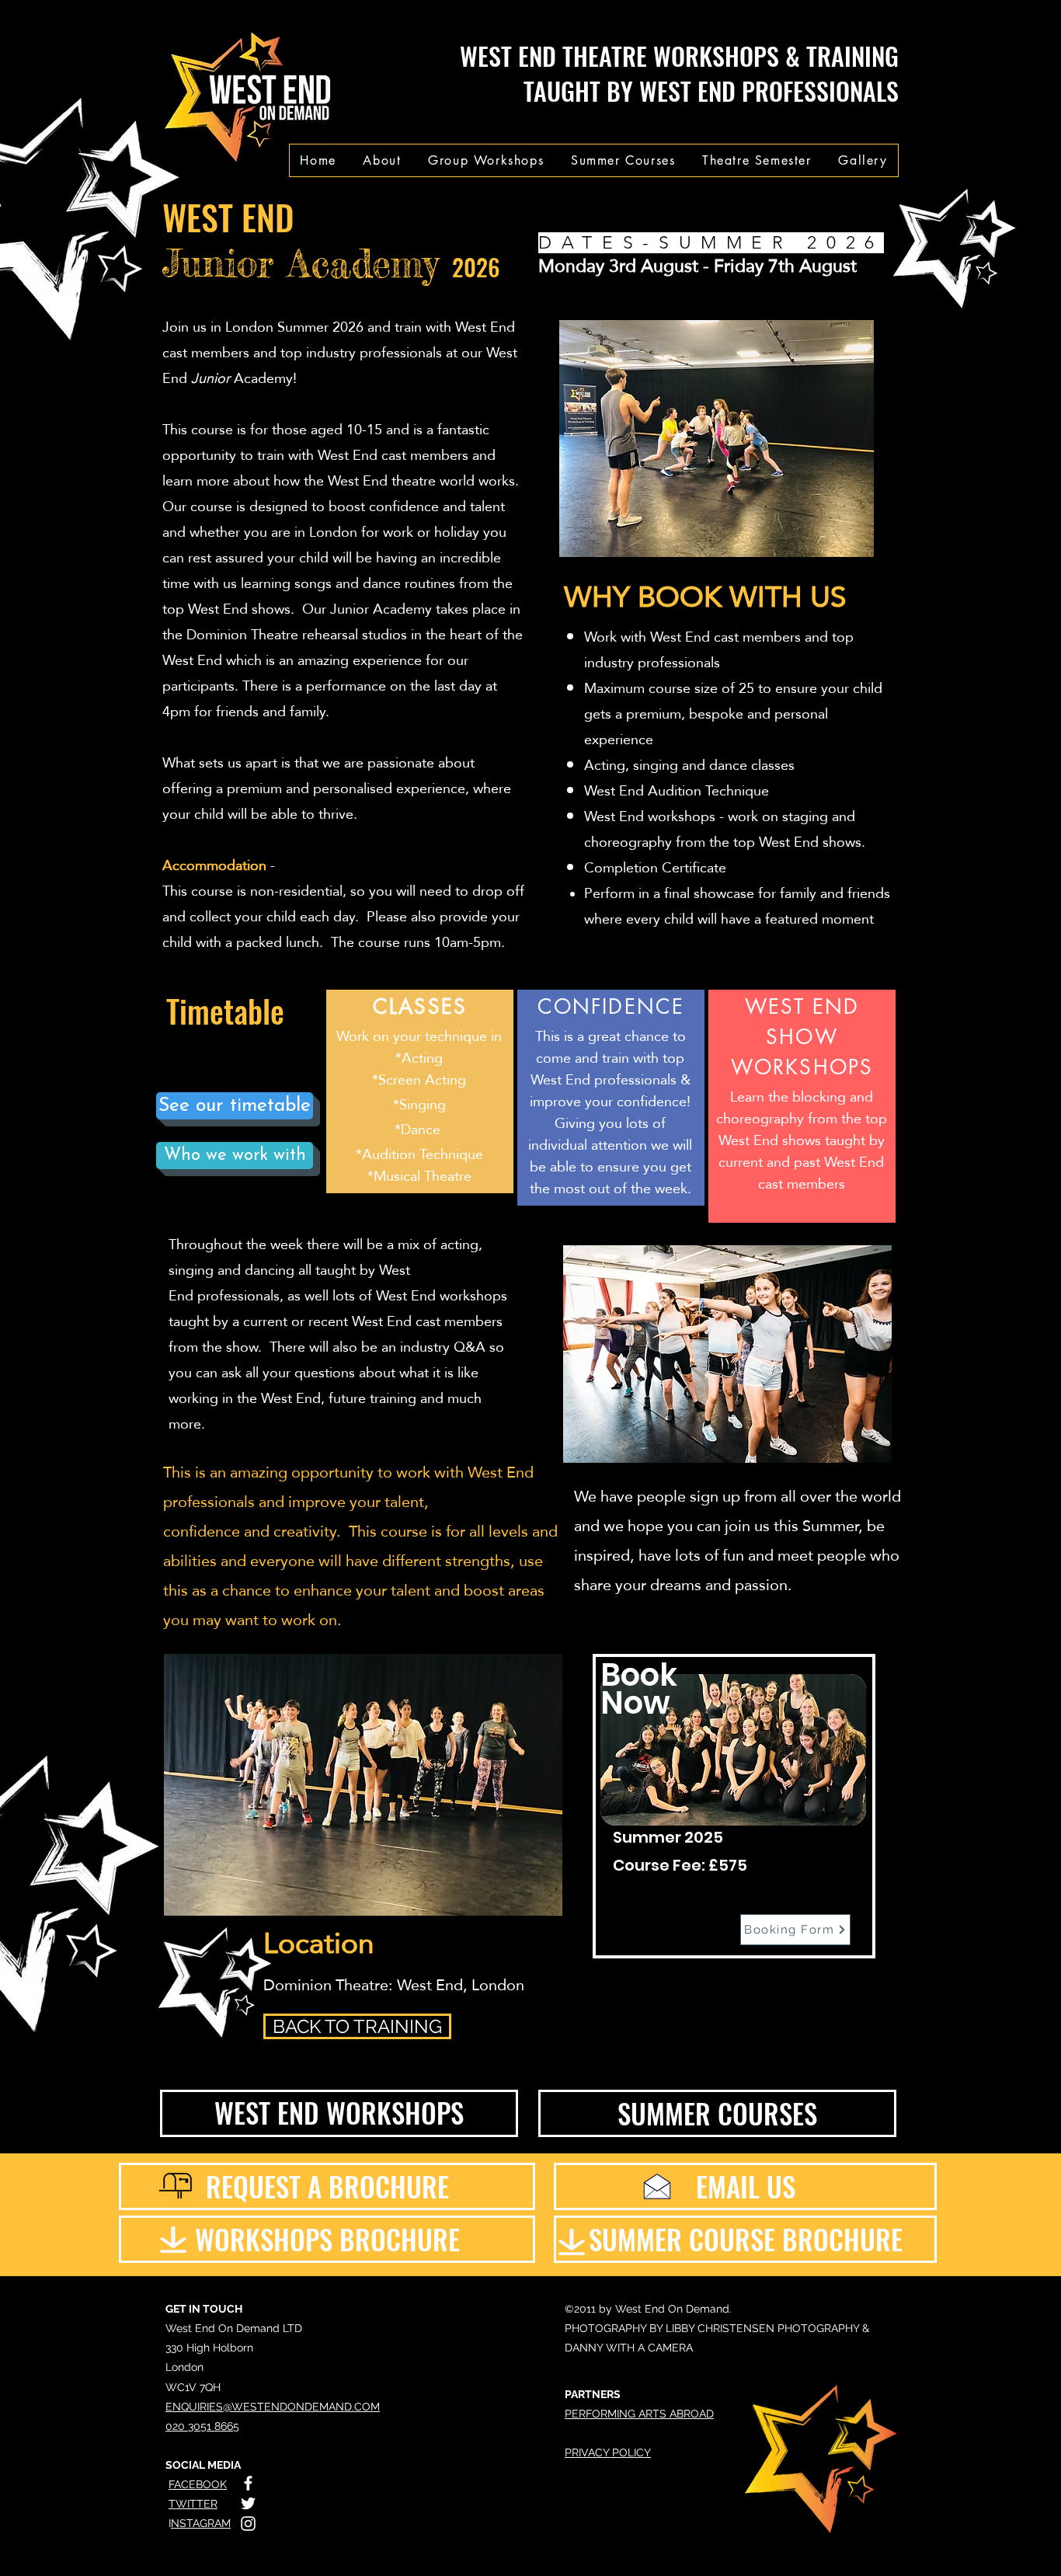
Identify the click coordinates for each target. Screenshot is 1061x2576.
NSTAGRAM (201, 2523)
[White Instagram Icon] (248, 2524)
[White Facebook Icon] (248, 2483)
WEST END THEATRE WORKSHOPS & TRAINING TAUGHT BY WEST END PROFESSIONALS (679, 73)
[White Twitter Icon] (248, 2503)
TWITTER (193, 2504)
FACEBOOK (198, 2484)
